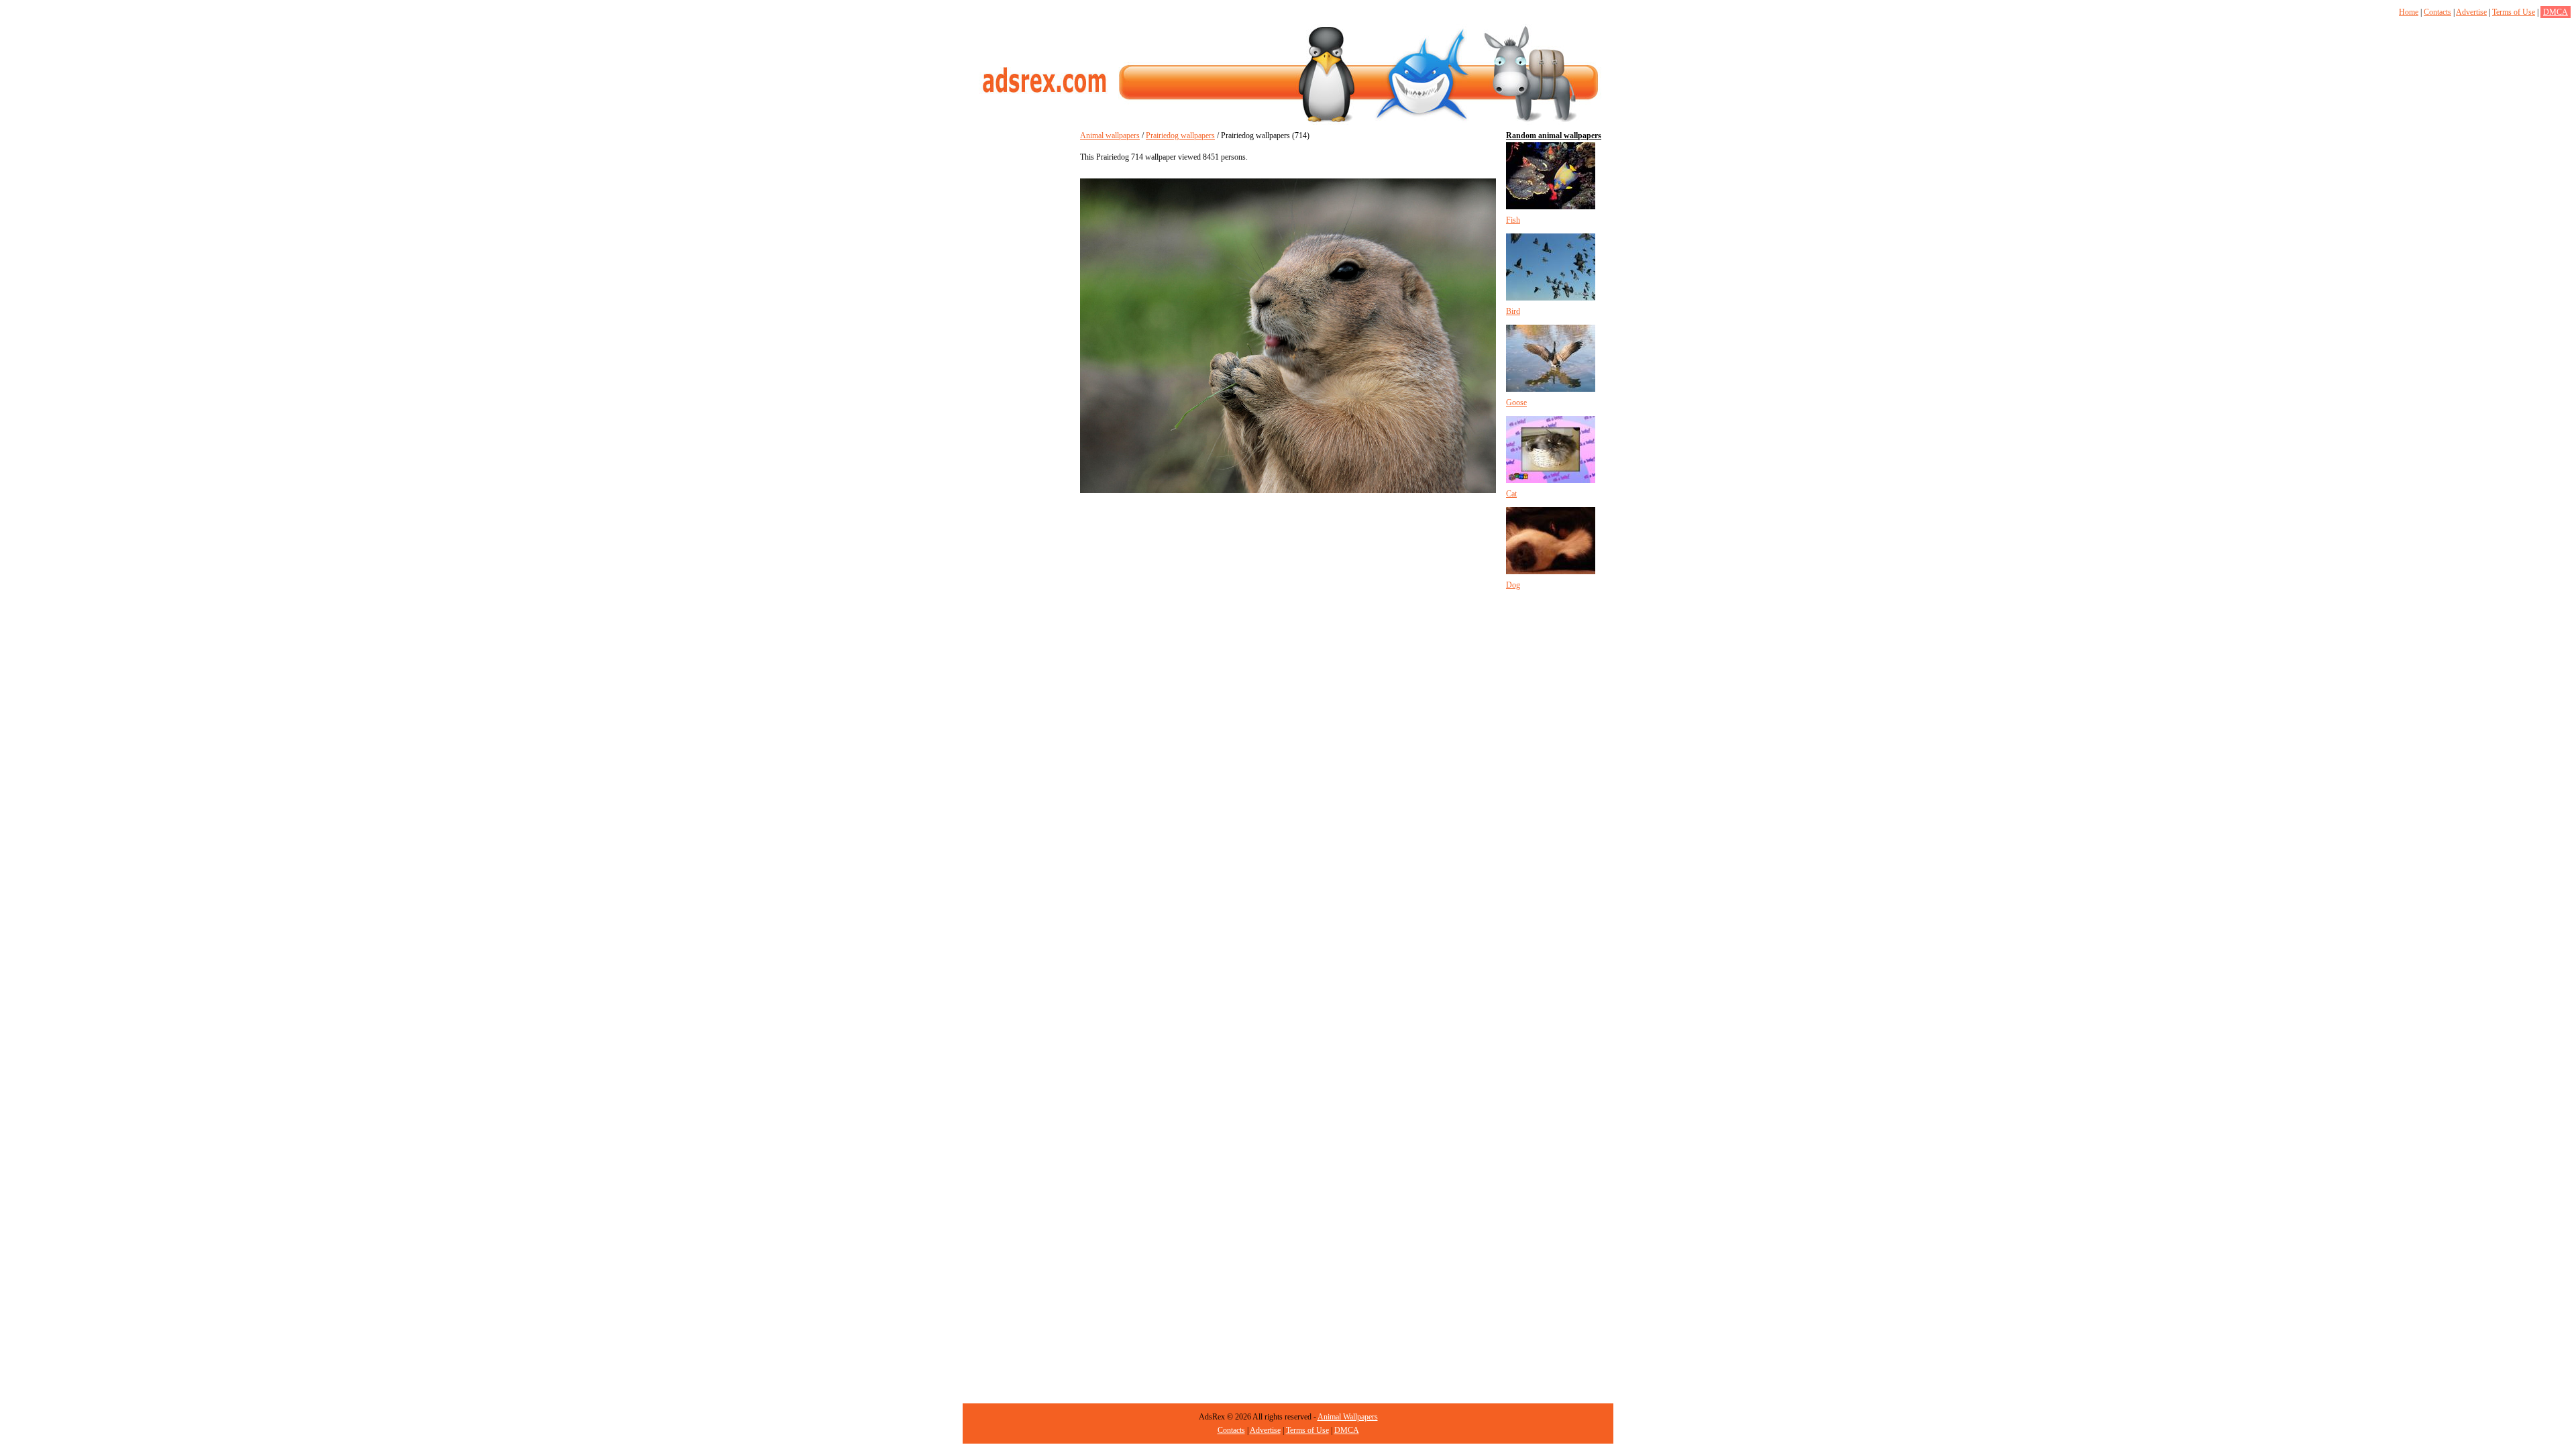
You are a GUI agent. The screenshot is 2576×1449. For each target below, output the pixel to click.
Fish (1513, 220)
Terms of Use (2514, 12)
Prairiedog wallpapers (1180, 136)
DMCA (2556, 12)
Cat (1511, 494)
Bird (1513, 311)
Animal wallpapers (1110, 136)
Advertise (2471, 12)
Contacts (2437, 12)
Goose (1516, 402)
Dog (1513, 585)
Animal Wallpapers (1348, 1417)
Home (2409, 12)
